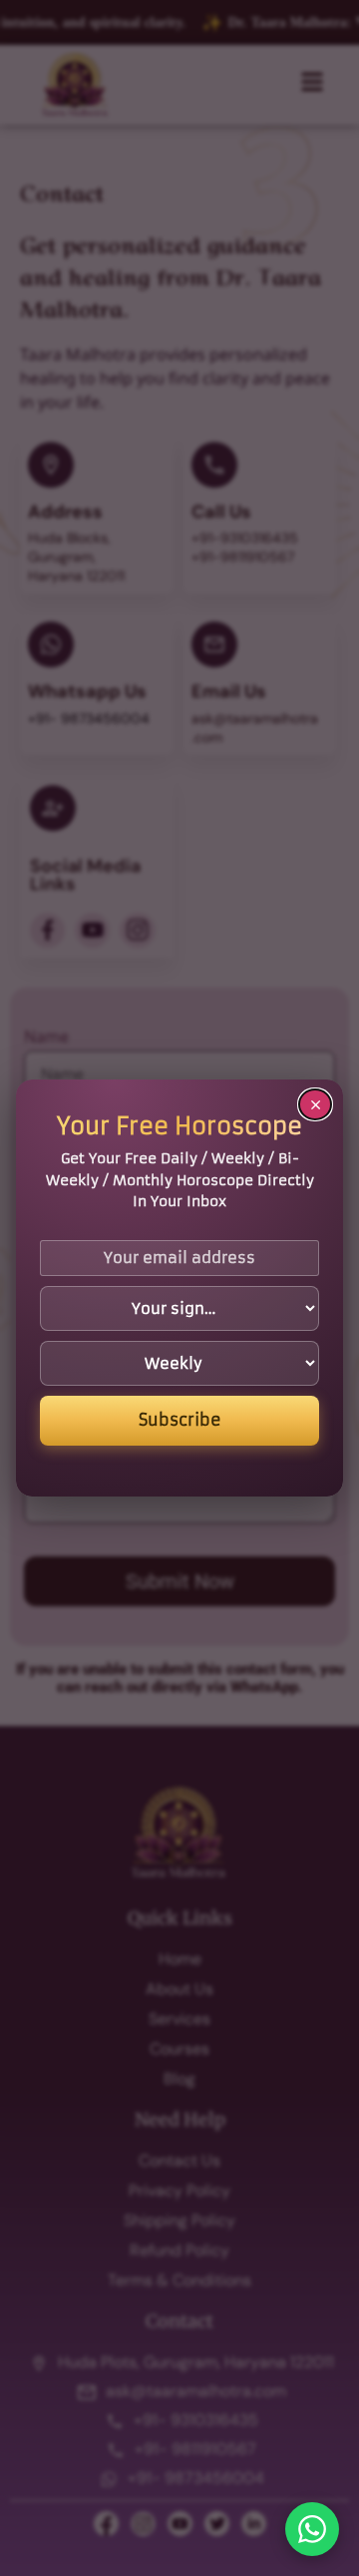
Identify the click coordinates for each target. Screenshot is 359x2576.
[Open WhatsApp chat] (312, 2529)
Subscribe (180, 1420)
